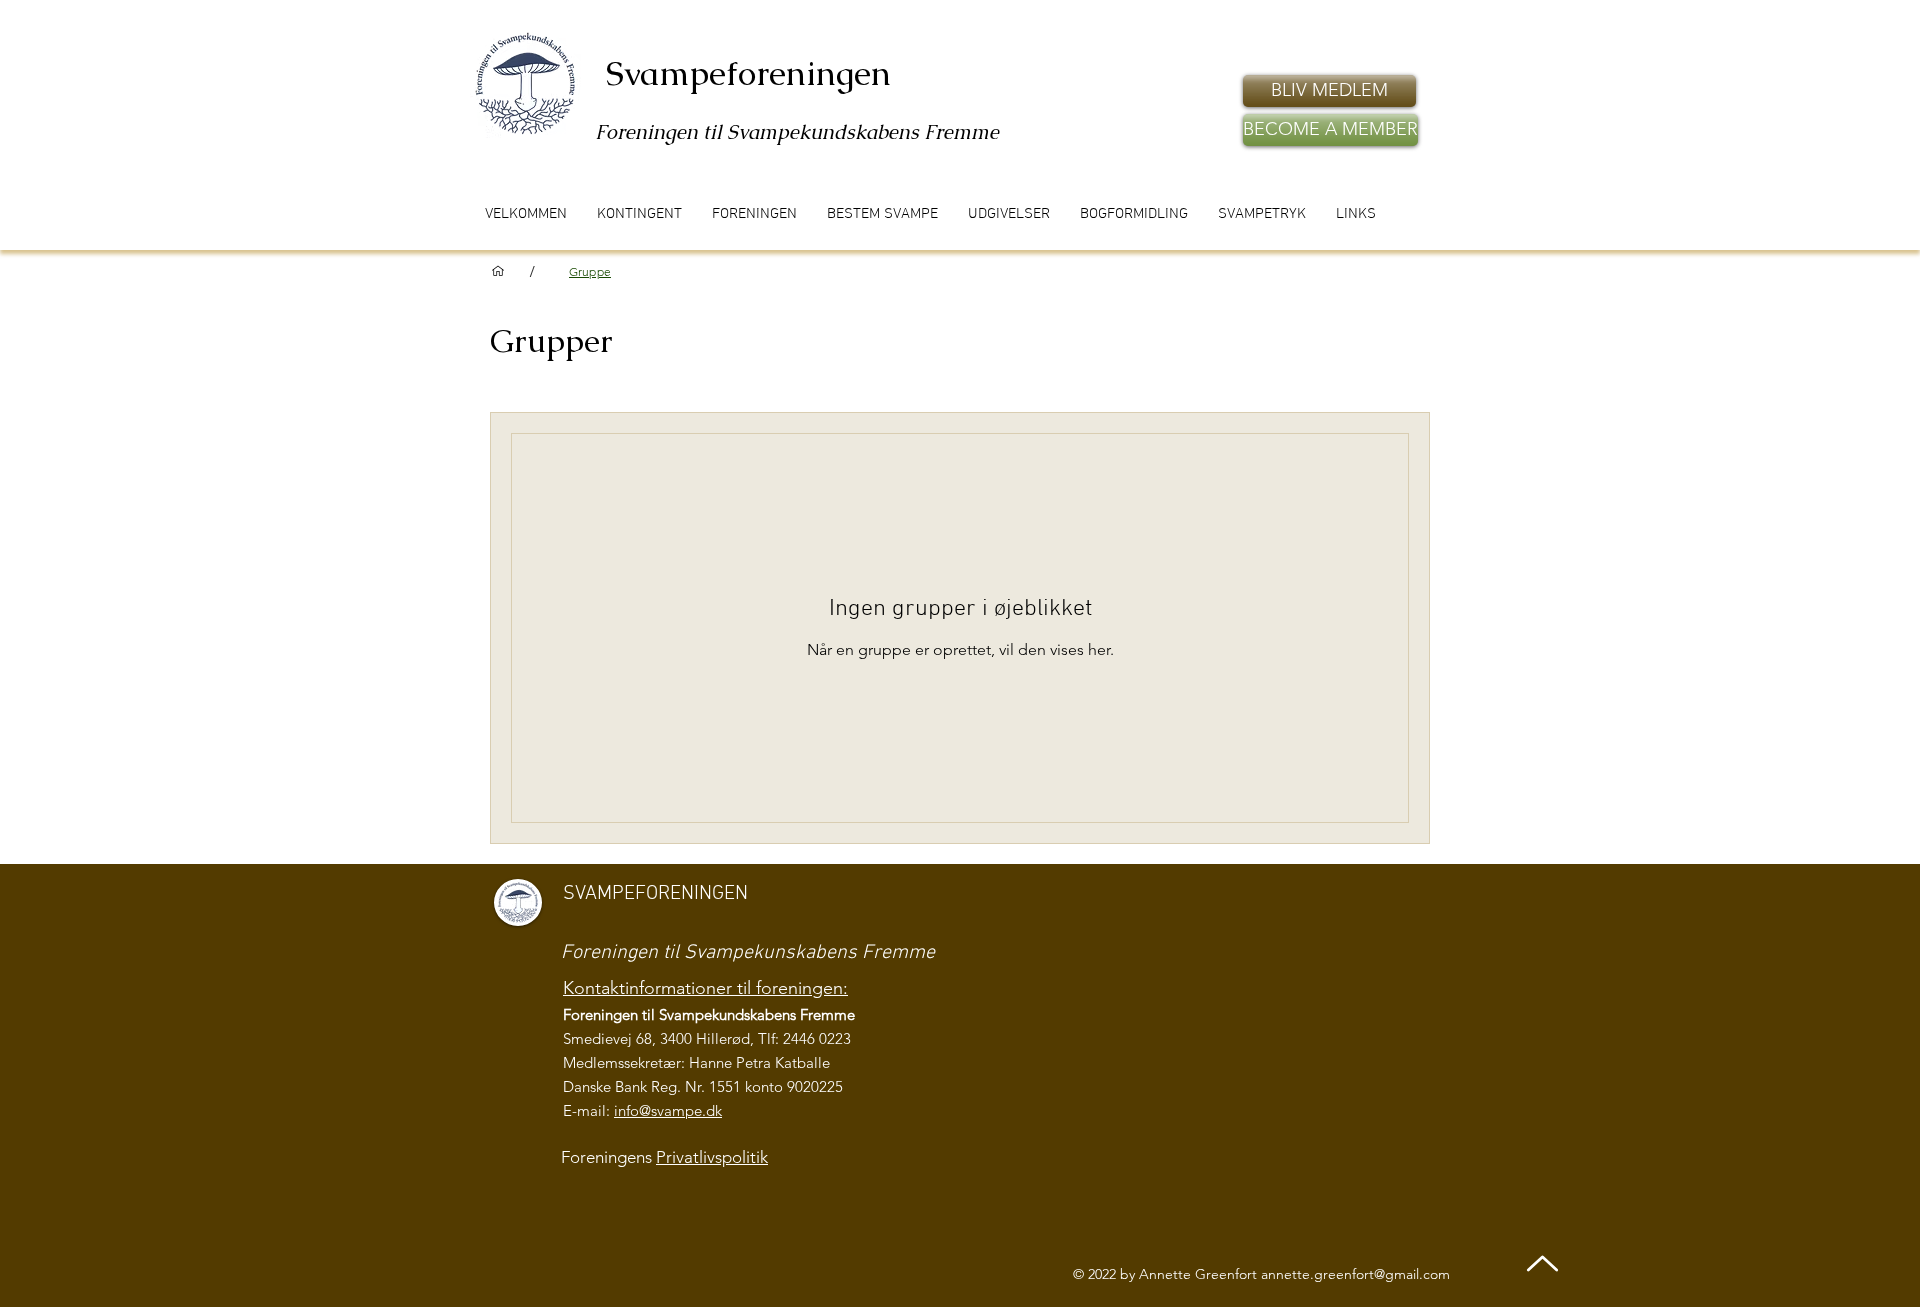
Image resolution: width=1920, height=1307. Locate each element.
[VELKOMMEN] (498, 271)
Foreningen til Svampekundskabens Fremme (797, 132)
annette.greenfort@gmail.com (1355, 1274)
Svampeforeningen (748, 73)
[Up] (1542, 1263)
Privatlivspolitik (712, 1157)
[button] (1329, 91)
